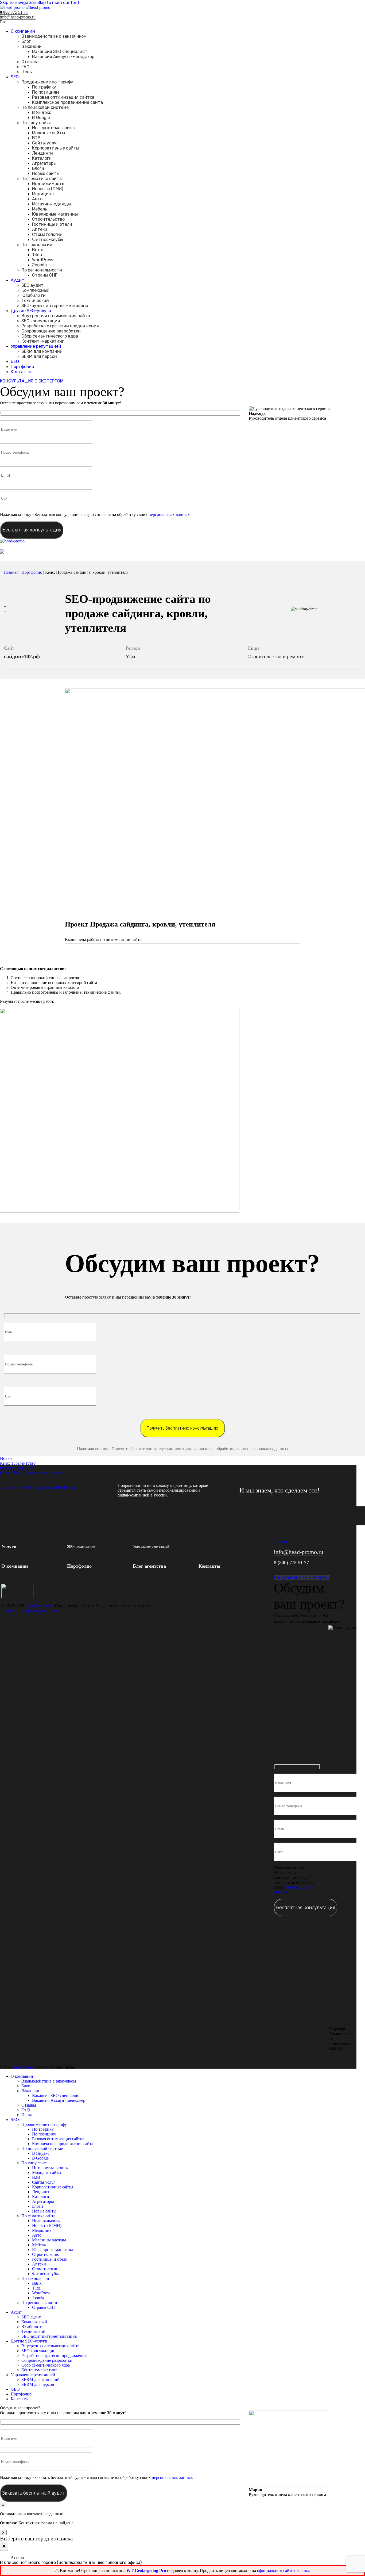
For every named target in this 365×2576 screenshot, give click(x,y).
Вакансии (32, 46)
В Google (41, 118)
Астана (280, 1542)
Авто (37, 199)
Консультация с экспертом (302, 1577)
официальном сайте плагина (283, 2571)
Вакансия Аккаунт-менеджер (63, 57)
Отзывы (30, 62)
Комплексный (35, 290)
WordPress (43, 260)
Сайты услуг (45, 143)
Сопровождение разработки (51, 331)
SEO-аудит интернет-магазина (55, 306)
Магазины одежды (51, 204)
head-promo (24, 2067)
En (2, 22)
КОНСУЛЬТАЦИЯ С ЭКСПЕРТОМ (32, 381)
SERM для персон (39, 356)
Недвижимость (48, 184)
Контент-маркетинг (43, 341)
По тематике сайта (42, 179)
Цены (27, 72)
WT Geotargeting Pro (147, 2571)
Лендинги (42, 153)
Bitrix (38, 250)
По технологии (37, 245)
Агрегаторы (44, 163)
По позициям (46, 92)
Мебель (40, 209)
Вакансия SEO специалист (60, 51)
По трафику (44, 87)
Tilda (37, 255)
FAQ (25, 67)
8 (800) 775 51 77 (291, 1563)
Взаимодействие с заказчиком (54, 36)
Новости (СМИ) (48, 189)
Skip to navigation (19, 3)
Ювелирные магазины (55, 214)
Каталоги (42, 158)
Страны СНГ (45, 275)
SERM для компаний (42, 351)
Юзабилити (34, 295)
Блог (26, 41)
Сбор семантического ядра (50, 336)
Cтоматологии (47, 234)
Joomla (39, 265)
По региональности (42, 270)
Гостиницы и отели (52, 224)
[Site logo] (13, 7)
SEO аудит (32, 285)
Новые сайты (46, 173)
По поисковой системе (45, 107)
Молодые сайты (48, 133)
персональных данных (169, 514)
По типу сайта (36, 123)
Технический (35, 301)
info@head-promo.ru (18, 17)
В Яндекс (42, 112)
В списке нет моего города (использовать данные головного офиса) (71, 2562)
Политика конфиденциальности (31, 1611)
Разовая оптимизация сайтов (63, 97)
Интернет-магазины (54, 128)
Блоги (38, 168)
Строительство (48, 219)
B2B (36, 138)
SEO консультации (41, 321)
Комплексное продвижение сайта (67, 102)
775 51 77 (14, 12)
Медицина (43, 194)
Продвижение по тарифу (47, 82)
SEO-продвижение (81, 1546)
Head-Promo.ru (38, 1606)
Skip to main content (58, 3)
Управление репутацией (151, 1546)
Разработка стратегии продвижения (60, 326)
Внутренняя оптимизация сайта (56, 316)
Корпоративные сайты (56, 148)
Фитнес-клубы (48, 240)
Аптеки (40, 229)
